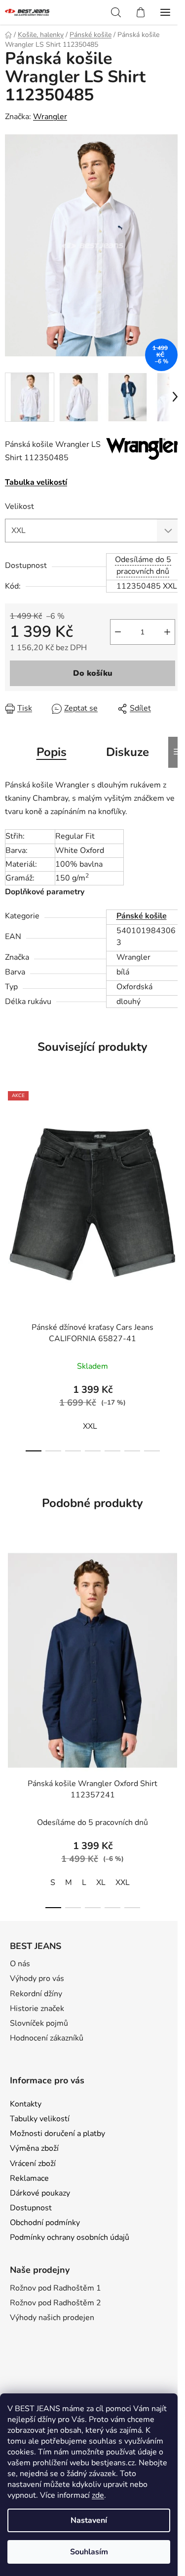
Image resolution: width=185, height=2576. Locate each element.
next (175, 1172)
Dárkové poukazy (40, 2193)
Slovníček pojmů (39, 2023)
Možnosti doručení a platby (57, 2134)
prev (10, 1172)
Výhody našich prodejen (52, 2318)
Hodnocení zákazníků (47, 2038)
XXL (90, 1426)
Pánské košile (142, 916)
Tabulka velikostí (36, 482)
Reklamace (29, 2178)
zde (98, 2495)
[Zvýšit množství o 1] (167, 632)
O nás (20, 1964)
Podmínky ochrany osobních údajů (70, 2237)
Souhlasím (89, 2552)
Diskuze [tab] (128, 752)
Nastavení (89, 2520)
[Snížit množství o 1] (118, 632)
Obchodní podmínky (45, 2223)
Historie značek (37, 2009)
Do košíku (93, 673)
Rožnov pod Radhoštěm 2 (55, 2303)
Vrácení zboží (33, 2164)
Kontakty (26, 2104)
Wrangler (50, 117)
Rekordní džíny (36, 1994)
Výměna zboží (34, 2148)
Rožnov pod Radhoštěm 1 (55, 2288)
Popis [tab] (52, 752)
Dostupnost (31, 2208)
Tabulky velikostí (40, 2119)
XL (101, 1883)
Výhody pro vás (37, 1979)
